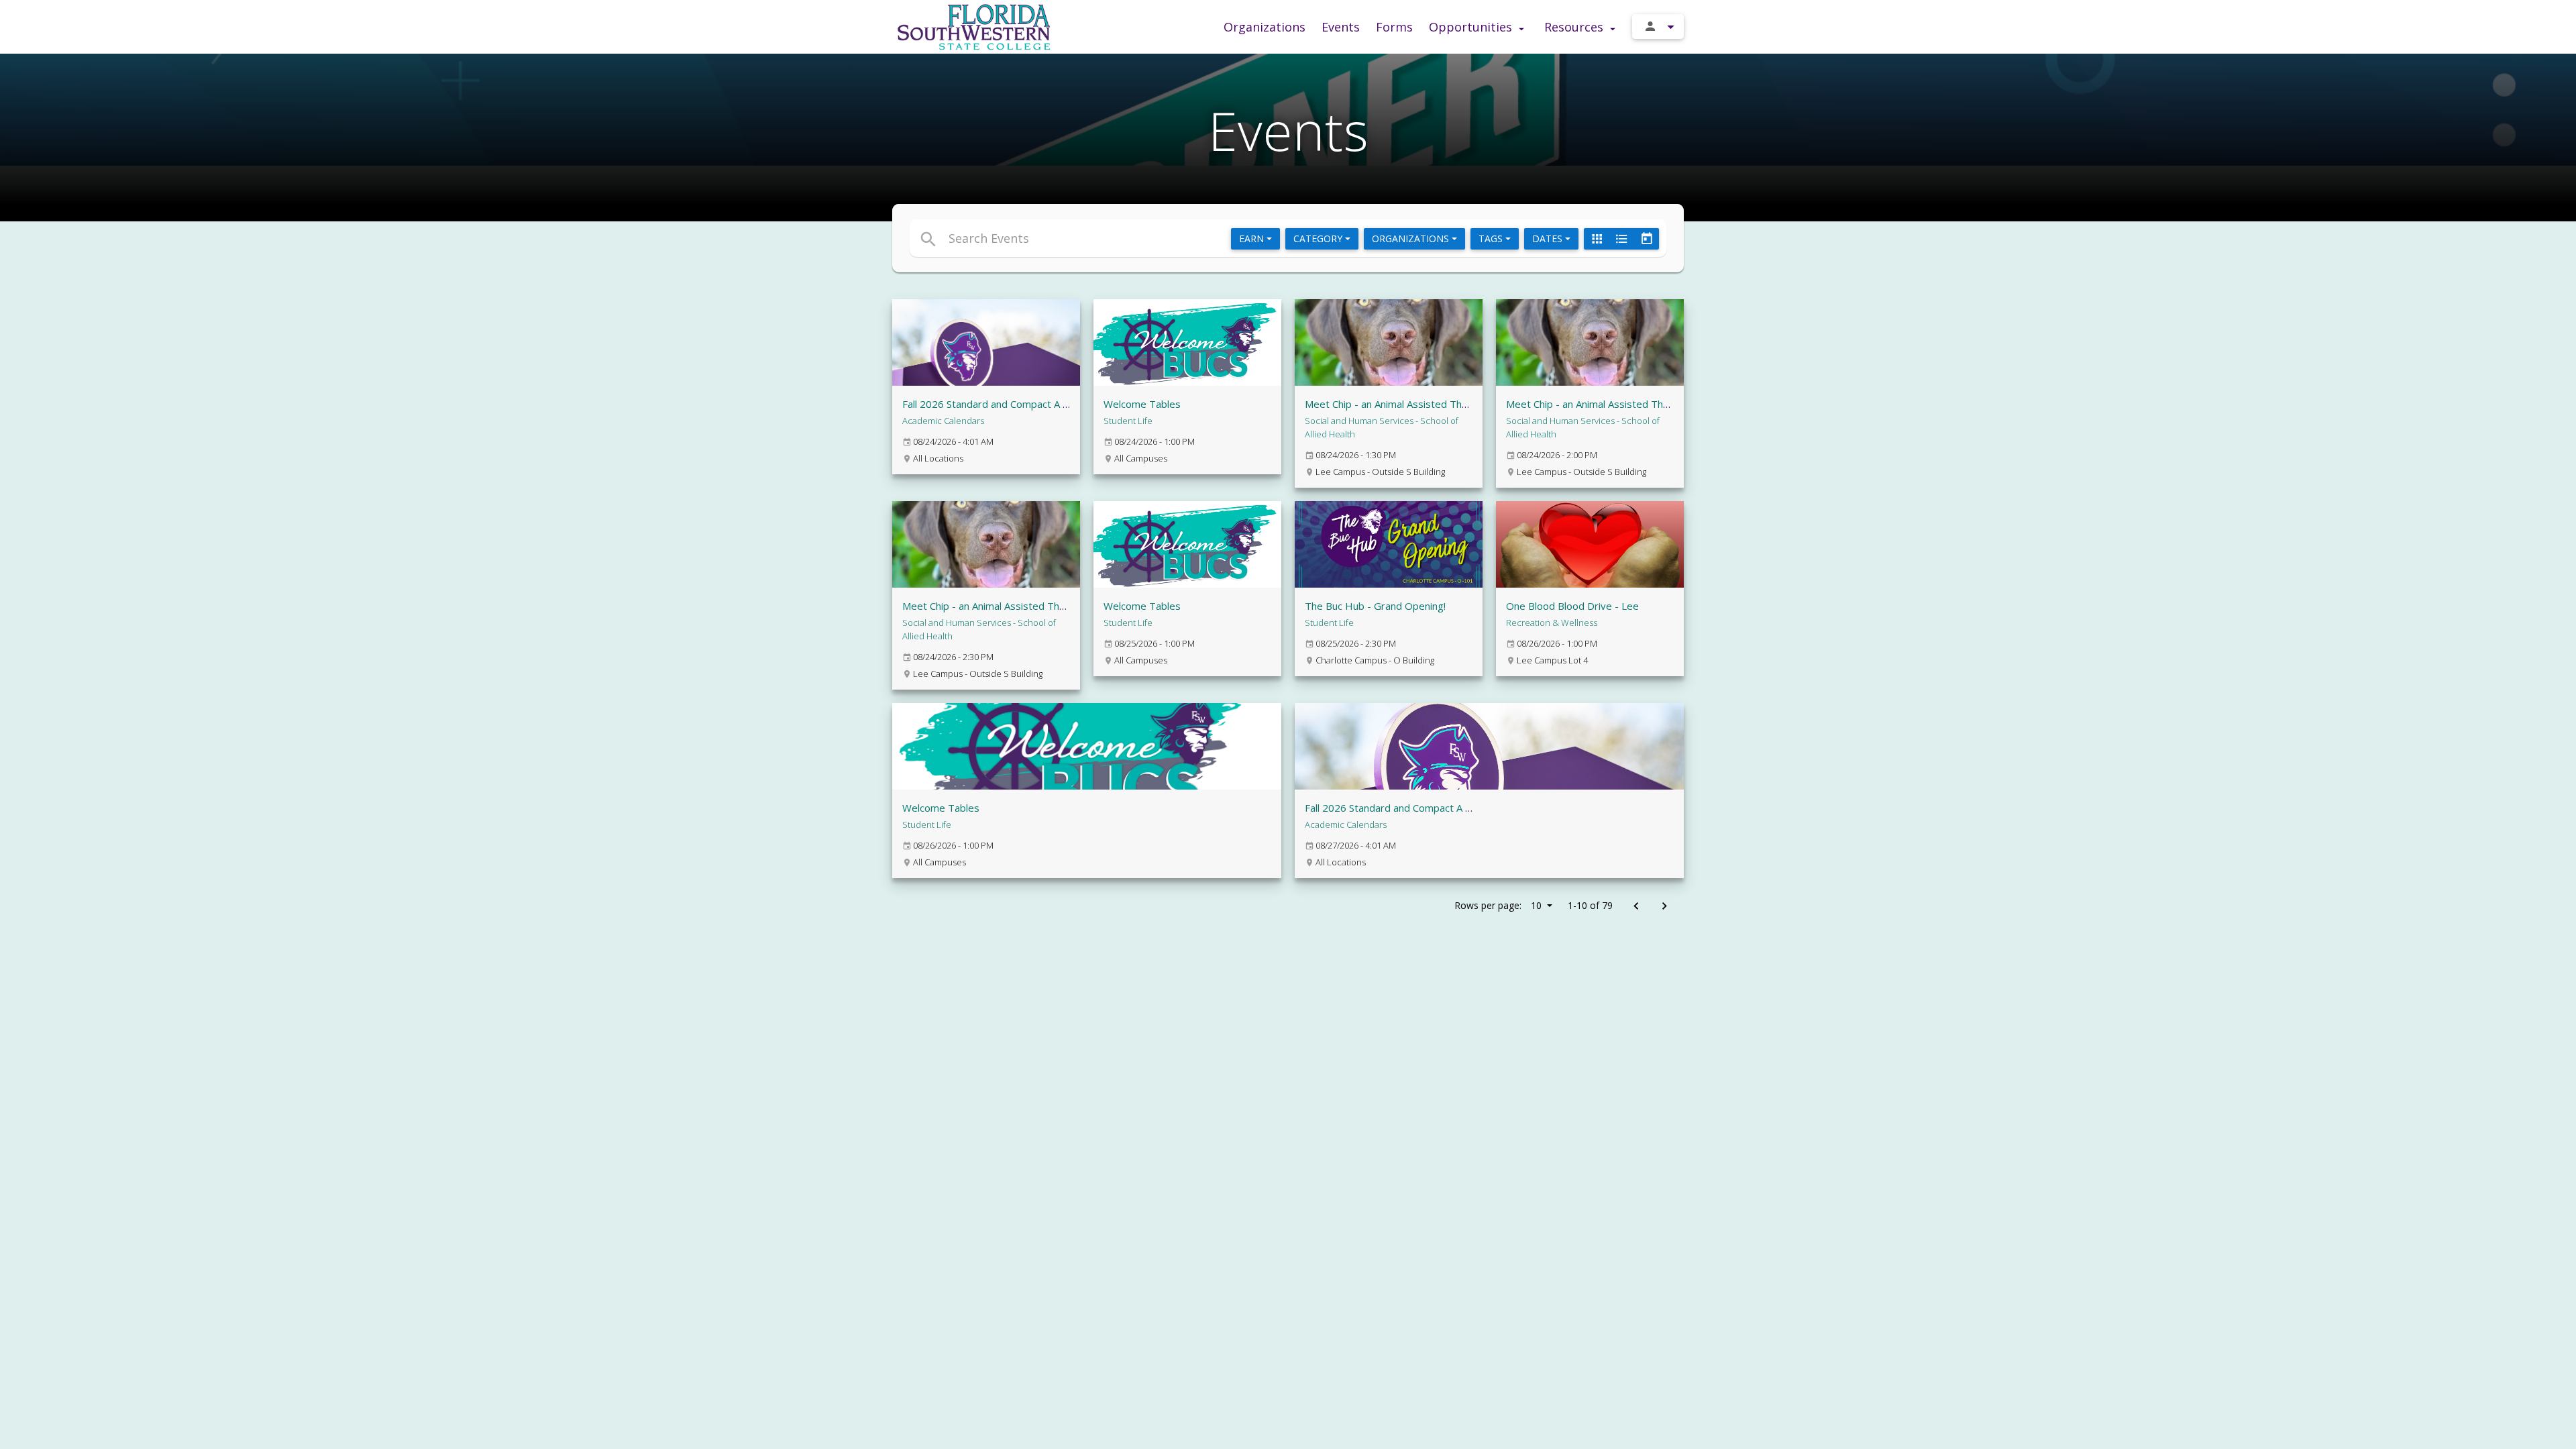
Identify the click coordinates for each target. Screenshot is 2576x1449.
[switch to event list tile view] (1597, 239)
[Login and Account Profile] (1658, 26)
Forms (1394, 27)
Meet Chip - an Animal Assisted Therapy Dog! (1409, 404)
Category (1319, 238)
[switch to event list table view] (1621, 239)
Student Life (1128, 421)
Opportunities (1472, 27)
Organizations (1265, 27)
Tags (1492, 238)
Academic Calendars (943, 421)
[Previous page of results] (1636, 907)
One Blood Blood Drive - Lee (1572, 606)
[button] (1166, 238)
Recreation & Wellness (1552, 623)
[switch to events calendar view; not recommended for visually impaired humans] (1646, 239)
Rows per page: (1498, 905)
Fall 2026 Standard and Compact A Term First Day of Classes (1042, 404)
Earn (1253, 238)
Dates (1549, 238)
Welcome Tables (1142, 404)
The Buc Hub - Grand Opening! (1375, 606)
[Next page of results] (1664, 907)
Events (1341, 27)
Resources (1575, 27)
